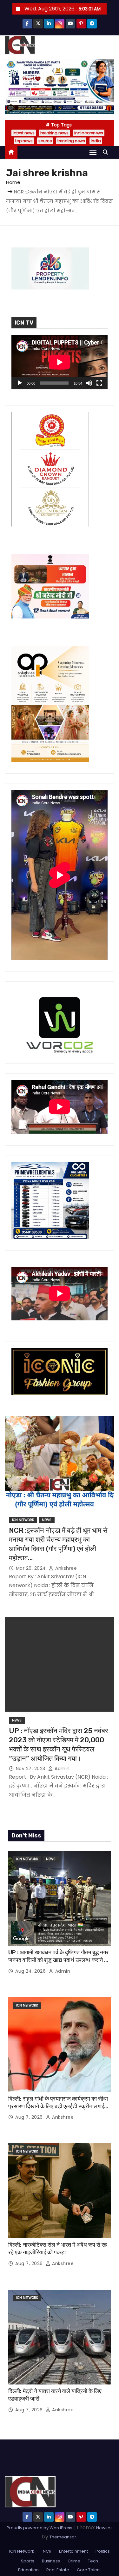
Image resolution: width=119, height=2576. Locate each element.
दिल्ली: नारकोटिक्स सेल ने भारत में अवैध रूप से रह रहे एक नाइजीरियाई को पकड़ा (58, 2249)
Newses (104, 2528)
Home (13, 182)
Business (51, 2561)
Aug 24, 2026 (31, 1971)
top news (24, 141)
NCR (47, 2551)
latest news (24, 133)
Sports (28, 2561)
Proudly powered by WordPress (40, 2528)
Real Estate (58, 2570)
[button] (107, 152)
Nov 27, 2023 (31, 1769)
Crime (74, 2561)
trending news (71, 141)
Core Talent (89, 2570)
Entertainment (73, 2551)
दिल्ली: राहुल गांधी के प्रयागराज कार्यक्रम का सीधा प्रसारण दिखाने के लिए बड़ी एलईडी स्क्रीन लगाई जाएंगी (58, 2106)
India (96, 141)
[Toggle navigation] (93, 152)
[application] (60, 362)
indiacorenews (89, 133)
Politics (103, 2551)
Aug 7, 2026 (30, 2117)
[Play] (20, 383)
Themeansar (63, 2537)
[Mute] (89, 383)
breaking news (54, 133)
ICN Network (23, 1520)
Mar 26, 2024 (32, 1568)
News (47, 1520)
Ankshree (65, 1568)
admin (62, 1769)
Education (28, 2570)
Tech (93, 2561)
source (45, 141)
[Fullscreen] (99, 383)
